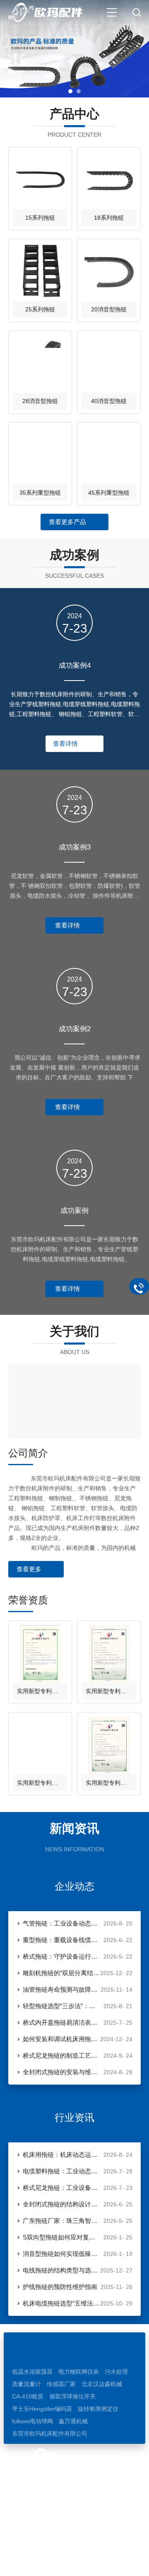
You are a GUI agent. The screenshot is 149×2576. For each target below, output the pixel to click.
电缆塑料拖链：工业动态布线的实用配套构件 (61, 2171)
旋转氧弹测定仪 (98, 2409)
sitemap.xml (122, 2562)
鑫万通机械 (73, 2421)
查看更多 (29, 1569)
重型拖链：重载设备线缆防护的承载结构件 (61, 1940)
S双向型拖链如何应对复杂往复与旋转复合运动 (61, 2237)
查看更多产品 (67, 522)
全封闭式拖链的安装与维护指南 (61, 2072)
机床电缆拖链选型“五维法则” (61, 2303)
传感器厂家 (61, 2384)
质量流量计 (26, 2384)
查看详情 (65, 744)
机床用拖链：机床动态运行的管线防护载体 (61, 2155)
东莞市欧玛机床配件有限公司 (50, 2434)
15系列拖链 (40, 218)
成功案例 (74, 1211)
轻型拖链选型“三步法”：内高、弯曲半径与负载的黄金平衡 (61, 2006)
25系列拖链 (40, 309)
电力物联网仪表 (79, 2372)
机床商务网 (55, 2562)
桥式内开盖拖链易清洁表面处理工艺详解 (61, 2022)
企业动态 (74, 1886)
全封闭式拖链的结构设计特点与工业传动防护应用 (61, 2204)
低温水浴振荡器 (32, 2372)
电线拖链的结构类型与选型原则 (61, 2270)
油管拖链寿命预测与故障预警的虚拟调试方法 (61, 1989)
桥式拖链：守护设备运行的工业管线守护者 (61, 1956)
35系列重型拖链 (40, 493)
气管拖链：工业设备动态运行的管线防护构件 (61, 1923)
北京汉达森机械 (102, 2384)
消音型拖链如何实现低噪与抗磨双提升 (61, 2254)
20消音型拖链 (109, 309)
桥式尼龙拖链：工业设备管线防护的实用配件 (61, 2188)
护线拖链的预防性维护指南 (60, 2287)
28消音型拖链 (40, 401)
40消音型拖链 (109, 401)
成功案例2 (75, 1029)
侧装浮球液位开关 (72, 2396)
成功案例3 (75, 847)
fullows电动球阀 (32, 2421)
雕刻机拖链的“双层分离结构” (61, 1973)
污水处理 (116, 2372)
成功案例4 (75, 665)
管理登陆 (88, 2562)
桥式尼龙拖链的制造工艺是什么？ (61, 2055)
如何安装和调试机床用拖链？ (61, 2039)
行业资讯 (74, 2117)
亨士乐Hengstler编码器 (42, 2409)
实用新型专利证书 (40, 1691)
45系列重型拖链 (109, 493)
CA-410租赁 (28, 2396)
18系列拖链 (109, 218)
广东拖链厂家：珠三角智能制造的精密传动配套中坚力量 (61, 2221)
